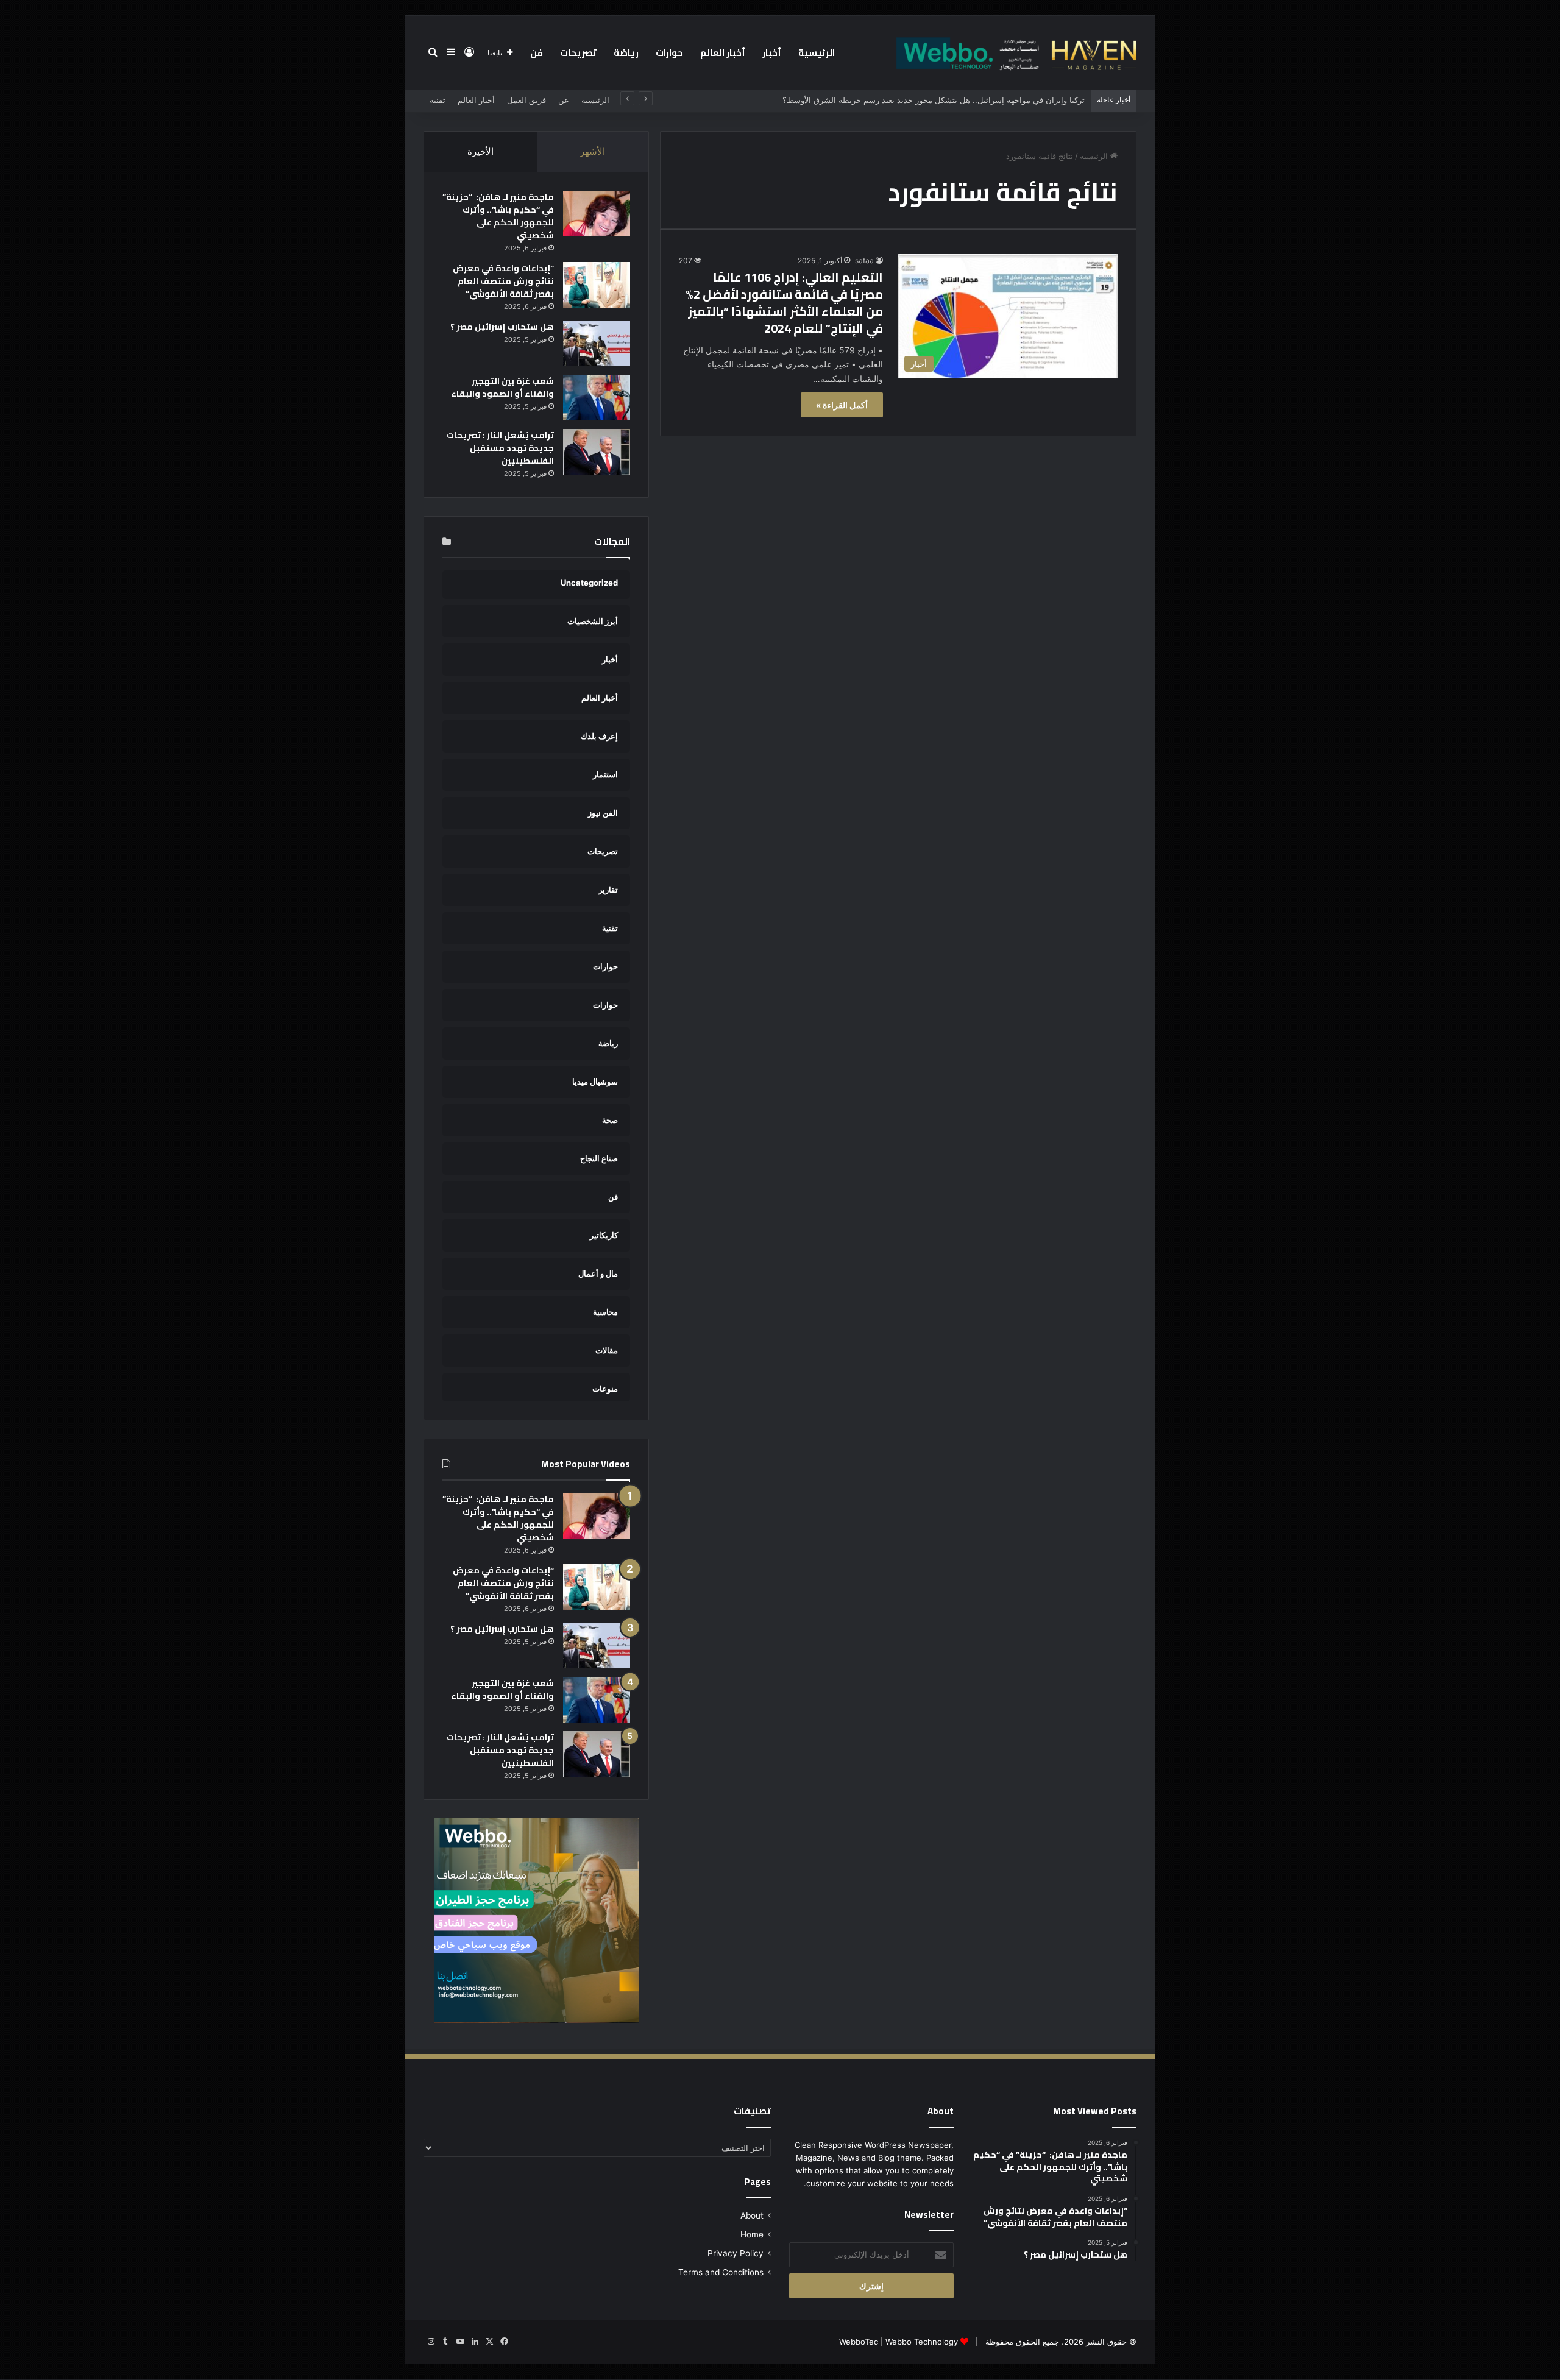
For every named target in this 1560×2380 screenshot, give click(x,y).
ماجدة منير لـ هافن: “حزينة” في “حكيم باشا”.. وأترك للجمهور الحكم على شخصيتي (498, 216)
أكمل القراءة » (842, 405)
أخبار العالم (723, 53)
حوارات (669, 53)
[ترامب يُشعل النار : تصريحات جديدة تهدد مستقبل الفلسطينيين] (597, 452)
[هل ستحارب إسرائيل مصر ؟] (597, 343)
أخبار (772, 53)
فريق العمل (526, 100)
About (752, 2215)
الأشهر (593, 151)
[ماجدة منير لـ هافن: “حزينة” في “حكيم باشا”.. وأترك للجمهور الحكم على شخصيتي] (597, 214)
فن (537, 53)
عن (564, 100)
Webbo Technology (922, 2342)
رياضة (626, 53)
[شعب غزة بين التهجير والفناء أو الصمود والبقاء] (597, 398)
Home (752, 2234)
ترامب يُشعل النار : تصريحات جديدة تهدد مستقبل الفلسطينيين (500, 448)
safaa (864, 260)
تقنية (438, 100)
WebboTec (859, 2342)
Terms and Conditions (721, 2272)
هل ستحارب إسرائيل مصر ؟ (502, 327)
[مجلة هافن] (1015, 52)
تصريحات (578, 53)
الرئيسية (817, 53)
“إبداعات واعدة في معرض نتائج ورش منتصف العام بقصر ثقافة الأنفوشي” (503, 281)
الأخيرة (480, 151)
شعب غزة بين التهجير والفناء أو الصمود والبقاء (502, 387)
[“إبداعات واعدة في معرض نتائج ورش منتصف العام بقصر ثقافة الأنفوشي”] (597, 285)
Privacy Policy (736, 2253)
